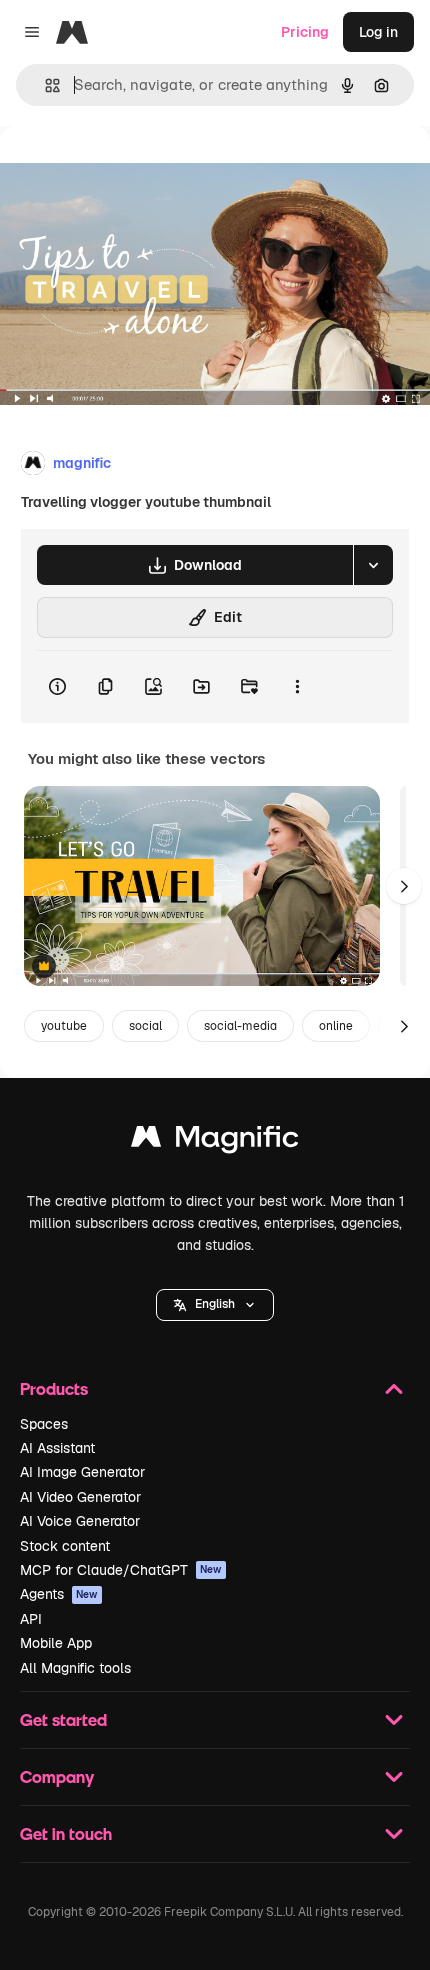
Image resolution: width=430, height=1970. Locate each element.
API (31, 1619)
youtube (64, 1026)
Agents (59, 1594)
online (336, 1026)
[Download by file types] (373, 565)
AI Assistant (57, 1448)
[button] (215, 1305)
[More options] (297, 687)
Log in (378, 32)
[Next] (404, 886)
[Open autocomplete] (44, 85)
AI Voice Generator (80, 1521)
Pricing (305, 32)
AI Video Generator (80, 1497)
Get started (63, 1719)
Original (128, 171)
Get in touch (66, 1833)
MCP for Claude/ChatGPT (121, 1570)
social (145, 1026)
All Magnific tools (75, 1668)
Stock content (65, 1546)
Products (54, 1388)
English (215, 1304)
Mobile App (56, 1643)
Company (57, 1776)
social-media (240, 1026)
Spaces (44, 1424)
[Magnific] (215, 1141)
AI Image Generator (82, 1472)
